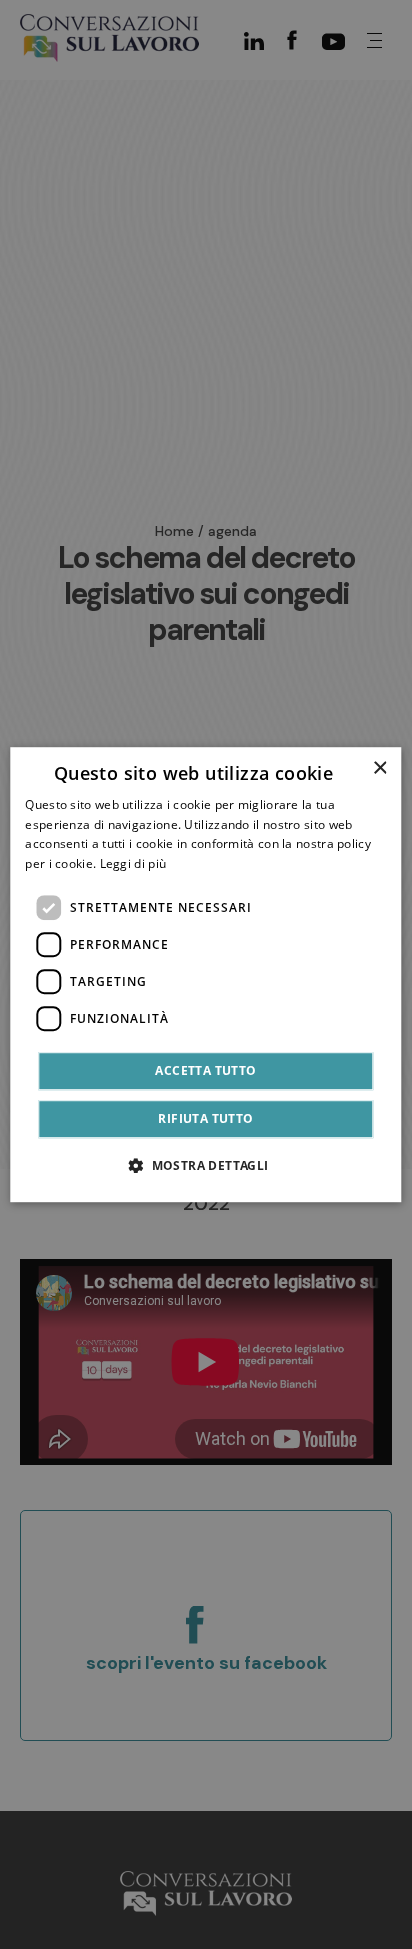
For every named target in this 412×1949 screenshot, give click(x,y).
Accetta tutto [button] (205, 1070)
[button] (205, 1165)
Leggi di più (133, 863)
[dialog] (205, 975)
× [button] (379, 768)
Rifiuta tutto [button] (205, 1118)
